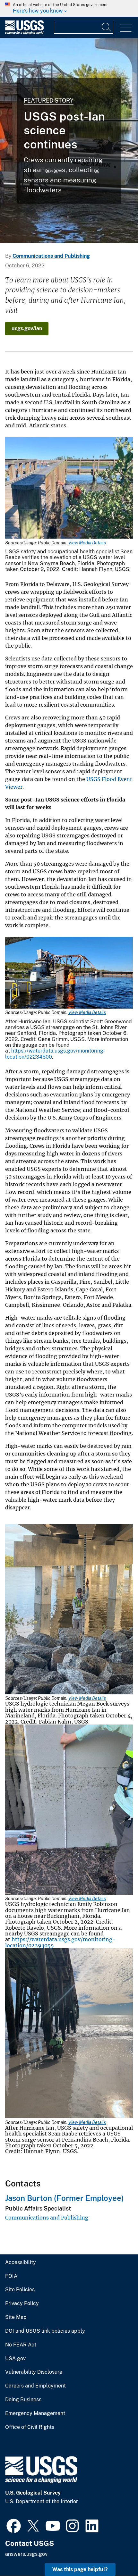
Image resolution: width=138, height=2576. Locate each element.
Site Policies (20, 2290)
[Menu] (126, 28)
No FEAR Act (21, 2345)
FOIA (11, 2276)
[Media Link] (69, 489)
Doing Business (23, 2400)
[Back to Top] (115, 2553)
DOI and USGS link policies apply (45, 2331)
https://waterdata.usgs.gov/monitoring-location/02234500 (55, 1054)
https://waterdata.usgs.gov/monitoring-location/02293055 (60, 1942)
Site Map (16, 2317)
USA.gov (15, 2359)
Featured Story (49, 101)
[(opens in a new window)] (14, 2525)
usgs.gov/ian (27, 328)
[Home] (24, 33)
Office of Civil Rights (30, 2427)
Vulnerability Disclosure (34, 2372)
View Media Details (87, 543)
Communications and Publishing (51, 256)
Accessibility (21, 2262)
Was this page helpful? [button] (80, 2569)
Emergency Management (35, 2413)
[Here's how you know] (69, 8)
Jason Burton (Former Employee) (65, 2198)
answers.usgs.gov (26, 2554)
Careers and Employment (35, 2386)
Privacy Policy (22, 2303)
